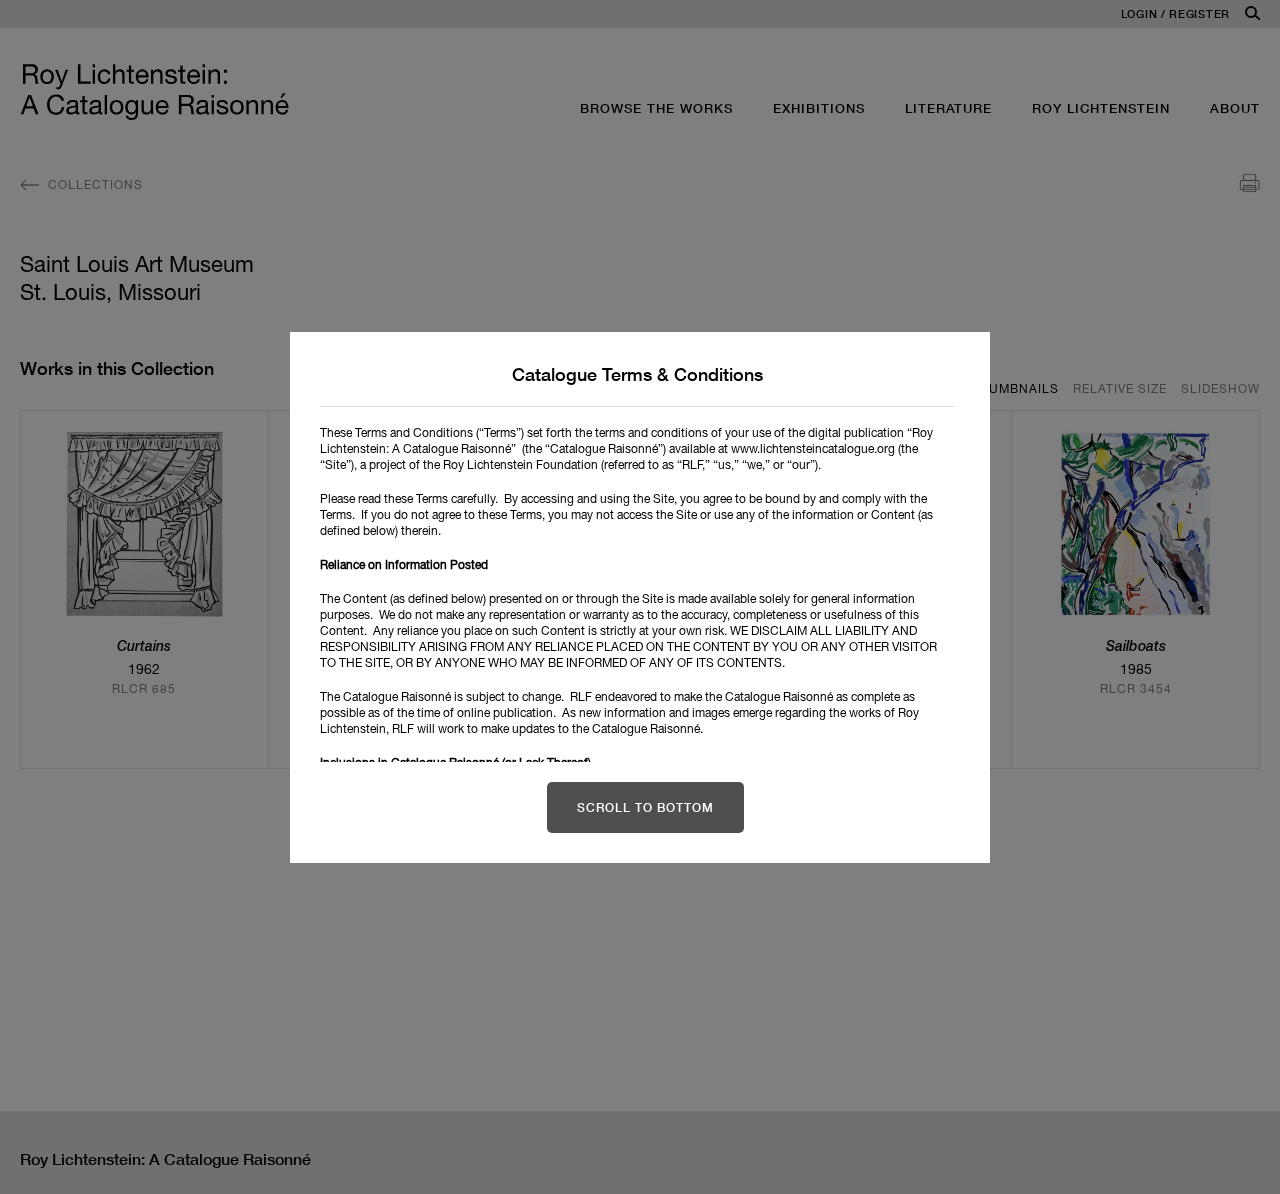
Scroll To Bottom (645, 807)
